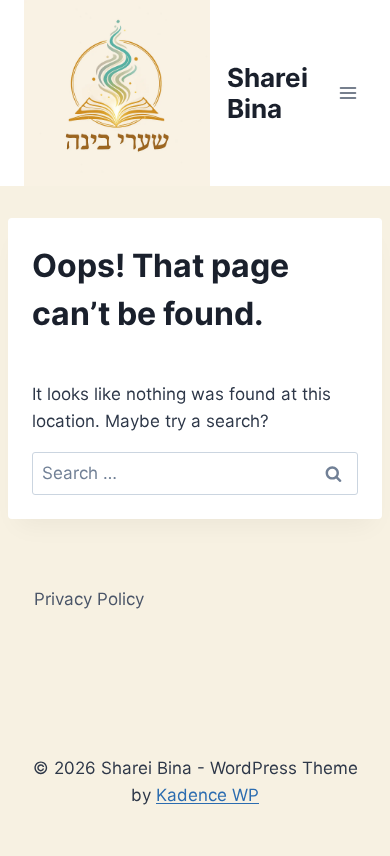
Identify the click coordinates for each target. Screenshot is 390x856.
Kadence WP (207, 795)
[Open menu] (347, 92)
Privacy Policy (89, 599)
